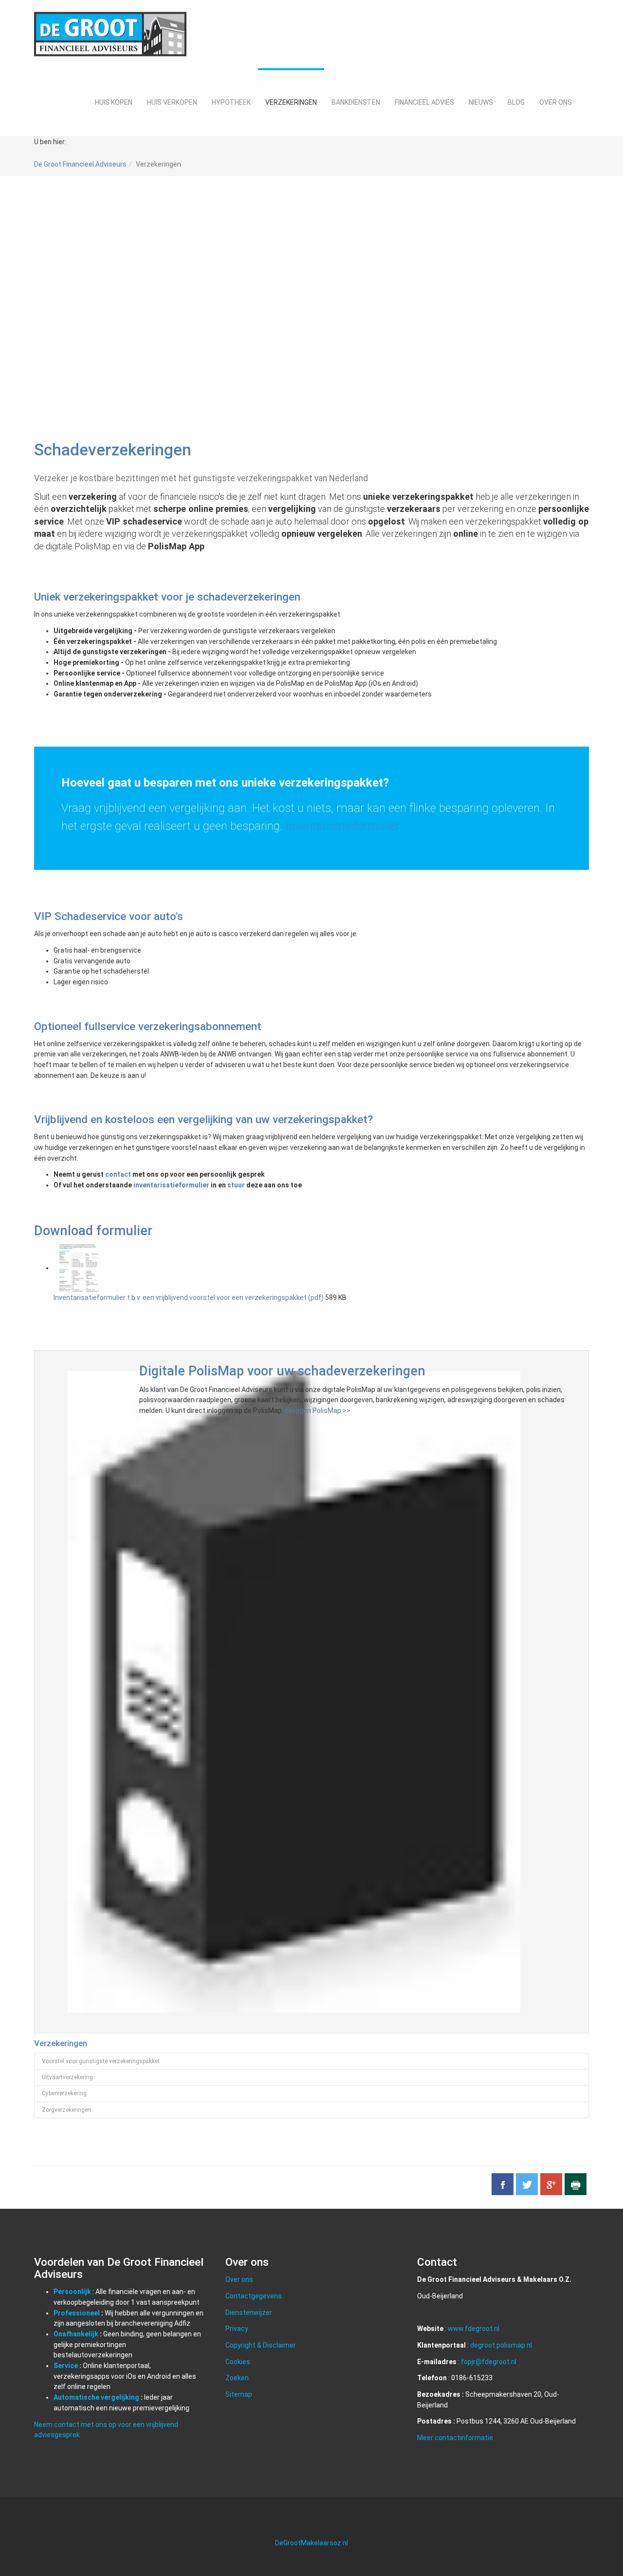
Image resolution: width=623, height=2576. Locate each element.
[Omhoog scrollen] (593, 2546)
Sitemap (239, 2394)
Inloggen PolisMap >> (318, 1410)
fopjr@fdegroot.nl (489, 2362)
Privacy (237, 2329)
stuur (236, 1185)
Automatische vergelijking (96, 2397)
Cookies (238, 2362)
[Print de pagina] (576, 2184)
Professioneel (77, 2313)
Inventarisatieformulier (342, 826)
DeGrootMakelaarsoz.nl (311, 2543)
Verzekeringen (61, 2043)
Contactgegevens (254, 2296)
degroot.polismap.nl (501, 2345)
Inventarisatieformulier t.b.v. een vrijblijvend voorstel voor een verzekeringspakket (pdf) (189, 1297)
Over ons (239, 2279)
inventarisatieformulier (171, 1185)
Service (66, 2366)
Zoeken (237, 2378)
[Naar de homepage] (110, 34)
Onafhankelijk (76, 2334)
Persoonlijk (72, 2292)
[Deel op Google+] (551, 2184)
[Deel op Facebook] (503, 2184)
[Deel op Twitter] (527, 2184)
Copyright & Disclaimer (261, 2345)
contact (118, 1174)
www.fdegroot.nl (474, 2329)
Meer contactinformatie (455, 2438)
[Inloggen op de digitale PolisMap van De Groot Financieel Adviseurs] (294, 1691)
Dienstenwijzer (249, 2313)
